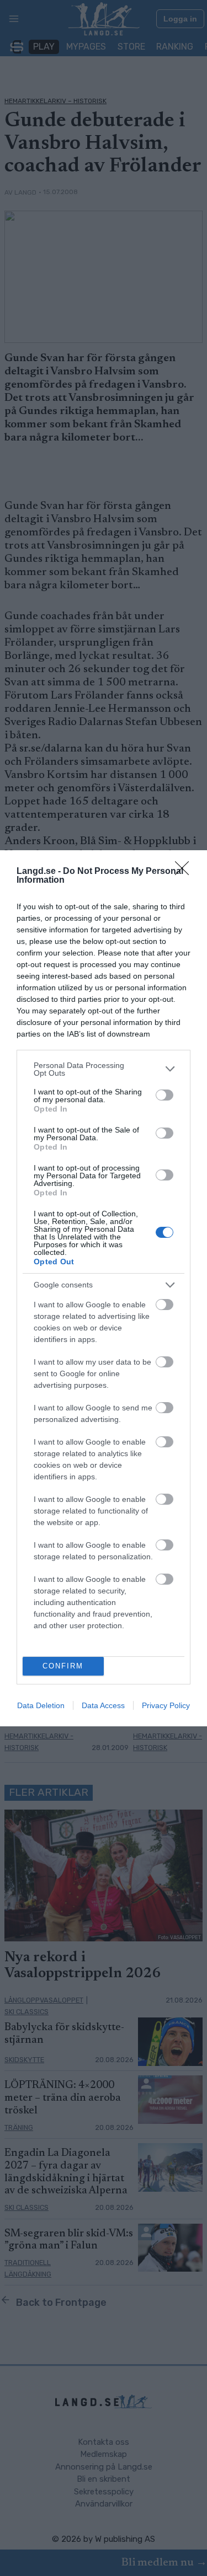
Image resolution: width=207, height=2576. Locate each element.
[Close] (185, 872)
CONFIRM (63, 1666)
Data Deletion (41, 1705)
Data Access (103, 1705)
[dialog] (104, 1288)
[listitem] (104, 1069)
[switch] (164, 1095)
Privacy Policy (166, 1705)
